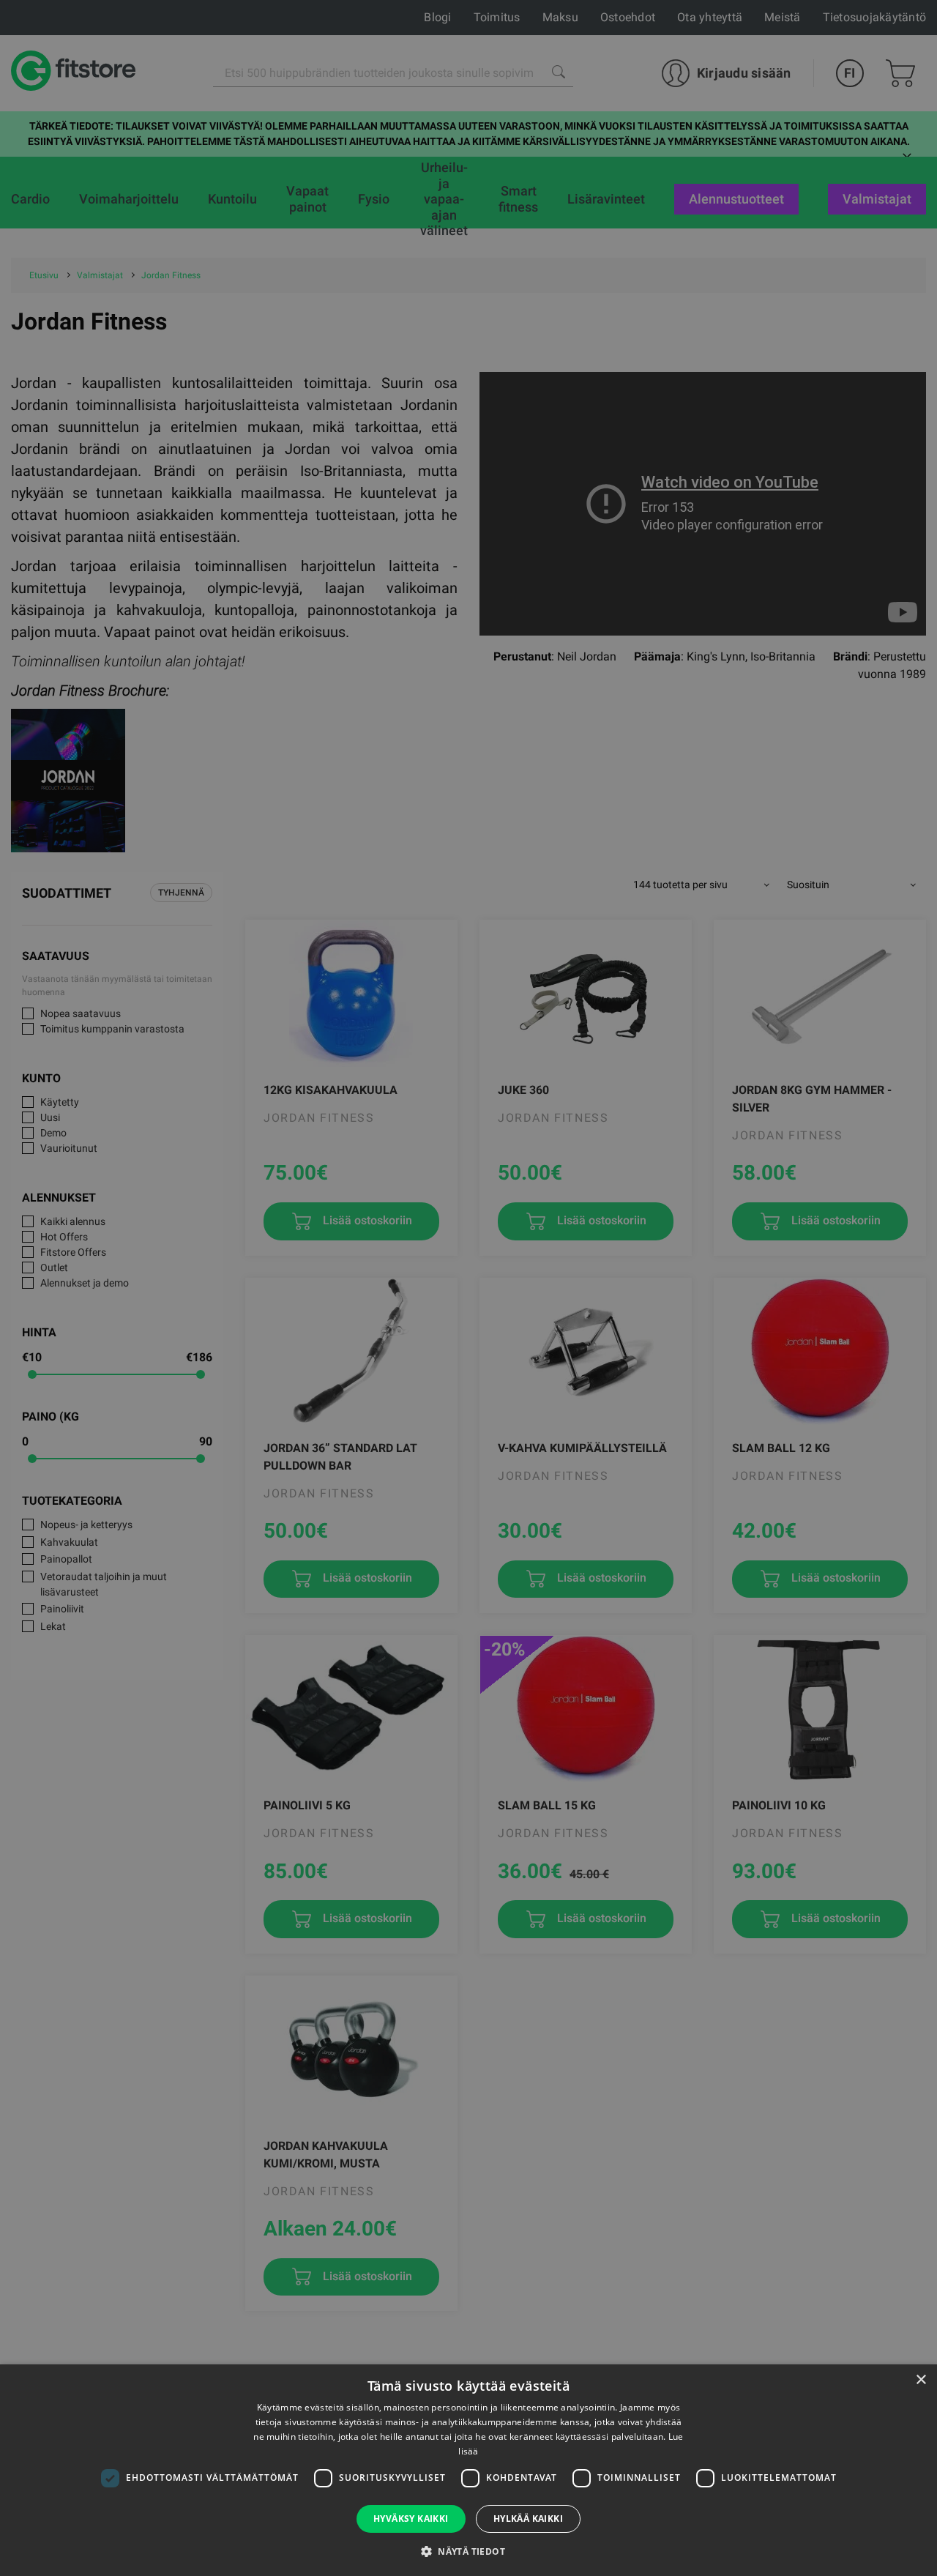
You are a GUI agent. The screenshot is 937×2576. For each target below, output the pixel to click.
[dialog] (468, 1288)
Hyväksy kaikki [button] (411, 2519)
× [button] (921, 2380)
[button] (468, 2551)
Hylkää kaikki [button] (528, 2519)
